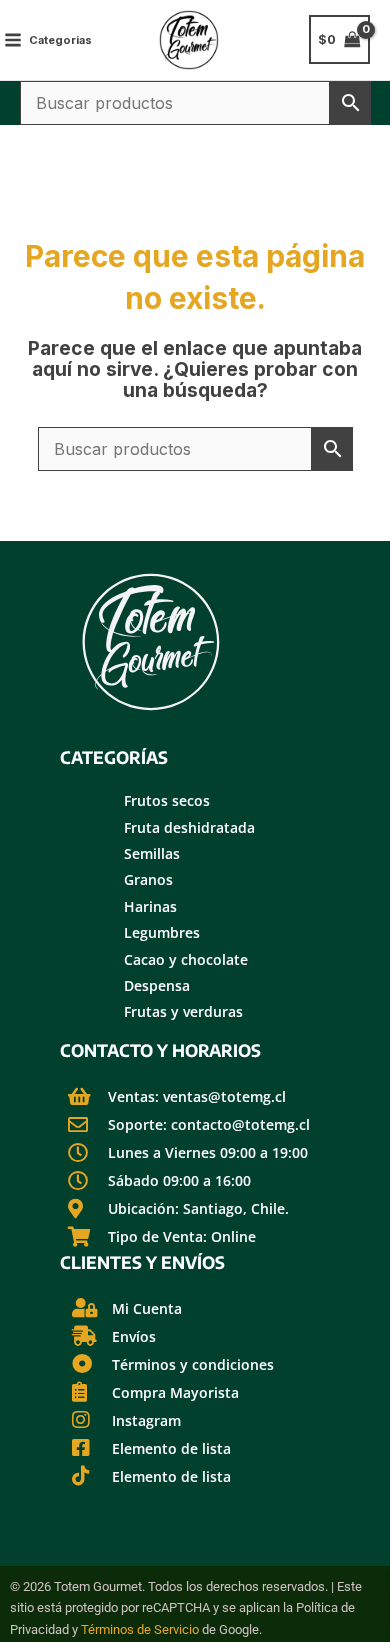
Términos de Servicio (140, 1629)
